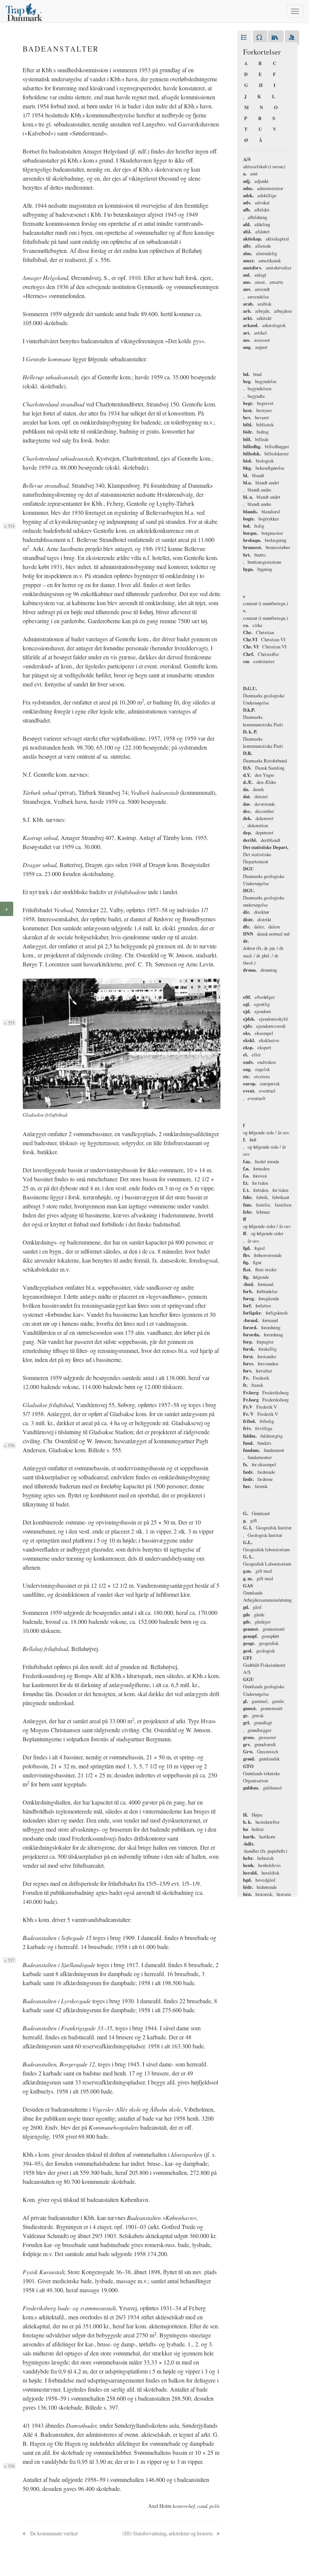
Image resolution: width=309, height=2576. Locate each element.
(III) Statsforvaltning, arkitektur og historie (168, 2533)
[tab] (245, 38)
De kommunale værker (54, 2533)
